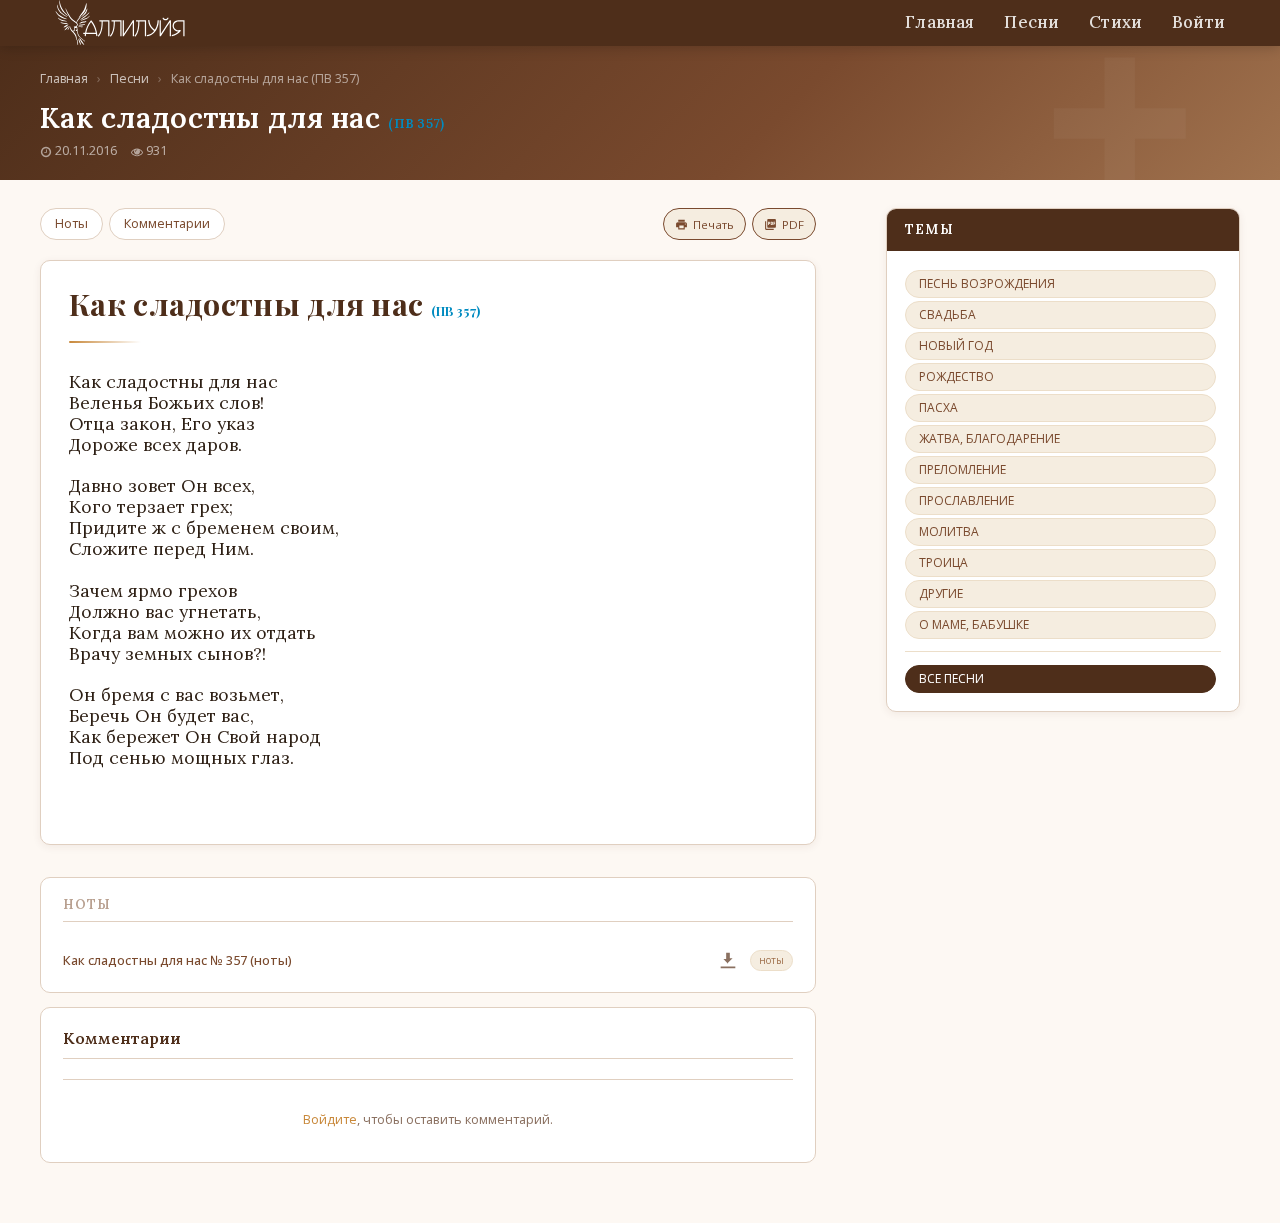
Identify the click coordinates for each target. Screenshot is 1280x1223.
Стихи (1115, 22)
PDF (793, 224)
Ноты (71, 223)
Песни (1031, 22)
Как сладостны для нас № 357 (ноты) (177, 960)
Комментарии (167, 223)
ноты (771, 960)
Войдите (330, 1119)
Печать (713, 224)
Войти (1198, 22)
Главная (939, 22)
